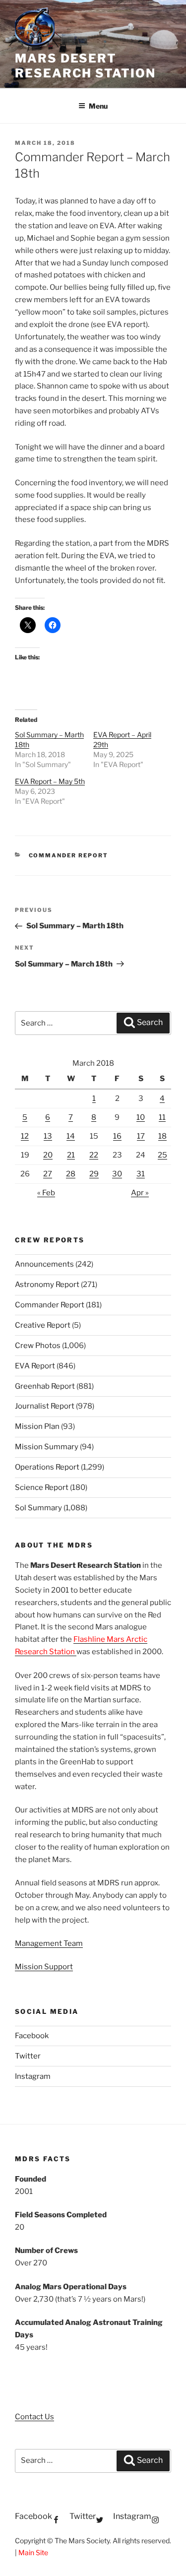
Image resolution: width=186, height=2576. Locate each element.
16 (117, 1136)
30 (117, 1174)
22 (94, 1155)
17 (141, 1136)
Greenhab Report (45, 1386)
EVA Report (35, 1366)
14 (71, 1136)
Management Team (49, 1943)
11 (162, 1117)
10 (141, 1117)
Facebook (32, 2036)
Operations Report (47, 1467)
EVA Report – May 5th (50, 781)
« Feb (46, 1193)
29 (94, 1174)
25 (162, 1155)
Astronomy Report (47, 1285)
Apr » (140, 1193)
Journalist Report (45, 1406)
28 (71, 1174)
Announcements (44, 1264)
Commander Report (69, 855)
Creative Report (43, 1325)
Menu (98, 106)
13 (48, 1136)
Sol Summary (38, 1508)
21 (71, 1155)
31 (141, 1174)
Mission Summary (47, 1447)
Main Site (33, 2552)
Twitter (28, 2056)
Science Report (42, 1487)
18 (162, 1136)
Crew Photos (38, 1346)
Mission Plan (37, 1426)
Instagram (33, 2076)
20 (48, 1155)
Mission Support (44, 1967)
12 (25, 1136)
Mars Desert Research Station (85, 66)
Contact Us (34, 2417)
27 (48, 1174)
